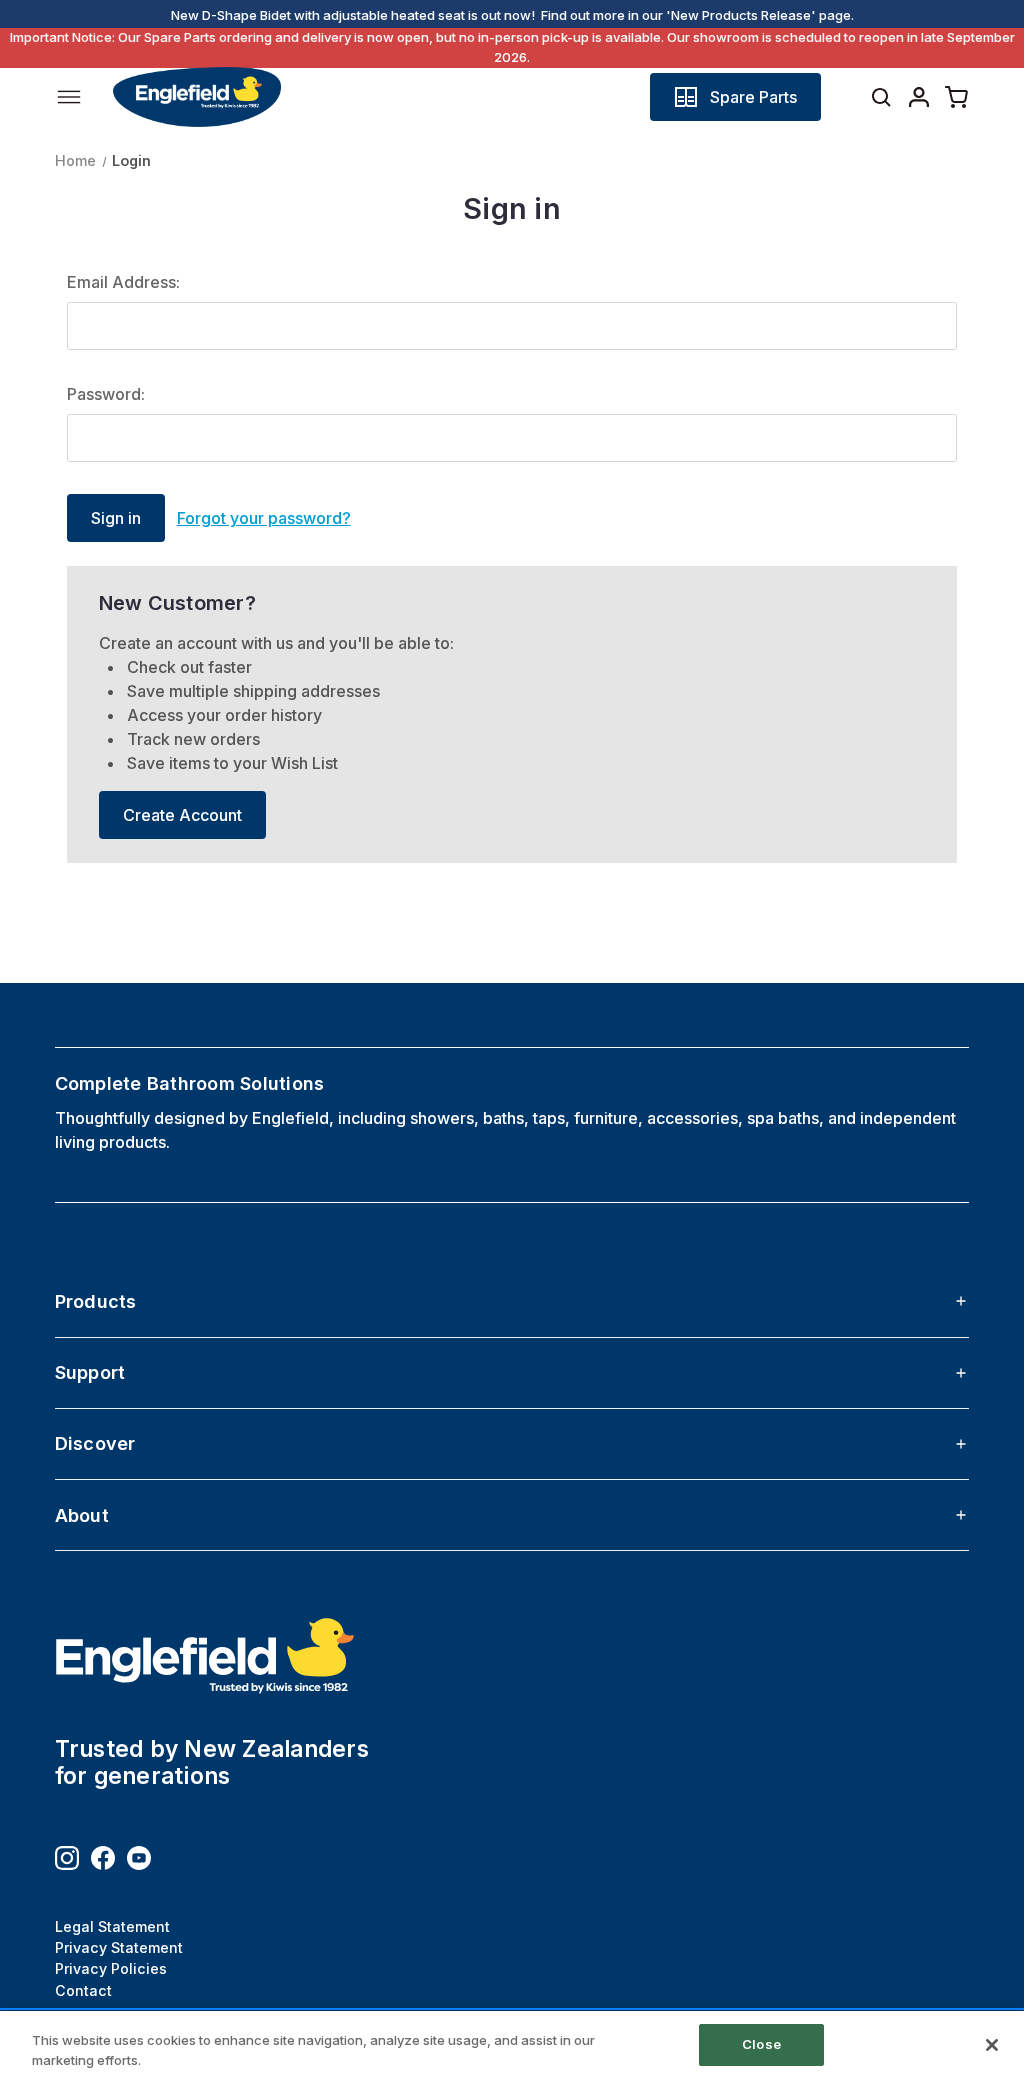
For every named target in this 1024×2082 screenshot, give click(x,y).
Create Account (182, 815)
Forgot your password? (264, 518)
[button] (735, 97)
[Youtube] (139, 1858)
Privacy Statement (119, 1947)
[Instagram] (67, 1858)
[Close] (992, 2045)
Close (761, 2044)
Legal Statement (112, 1926)
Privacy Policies (111, 1968)
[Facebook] (103, 1858)
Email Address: (123, 282)
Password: (106, 394)
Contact (83, 1990)
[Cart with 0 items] (957, 97)
